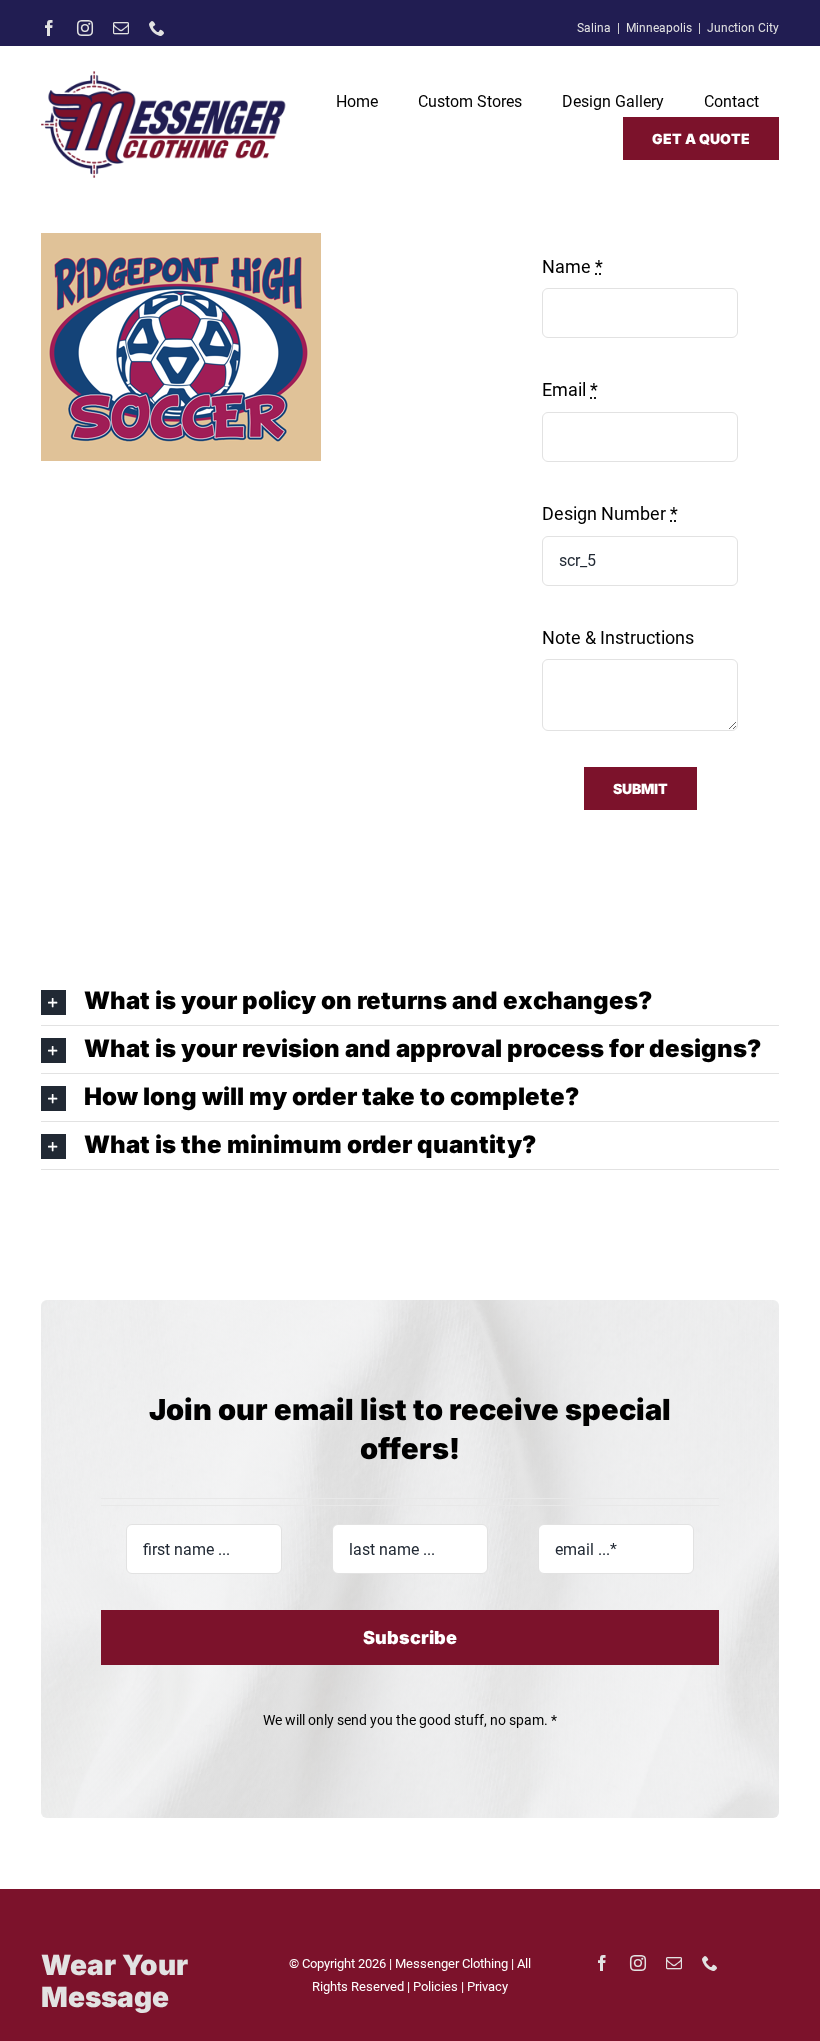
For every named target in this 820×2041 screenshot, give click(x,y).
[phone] (157, 28)
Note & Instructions (618, 637)
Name (572, 266)
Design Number (610, 513)
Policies (437, 1986)
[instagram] (85, 28)
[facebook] (49, 28)
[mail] (121, 28)
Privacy (487, 1986)
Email (570, 389)
